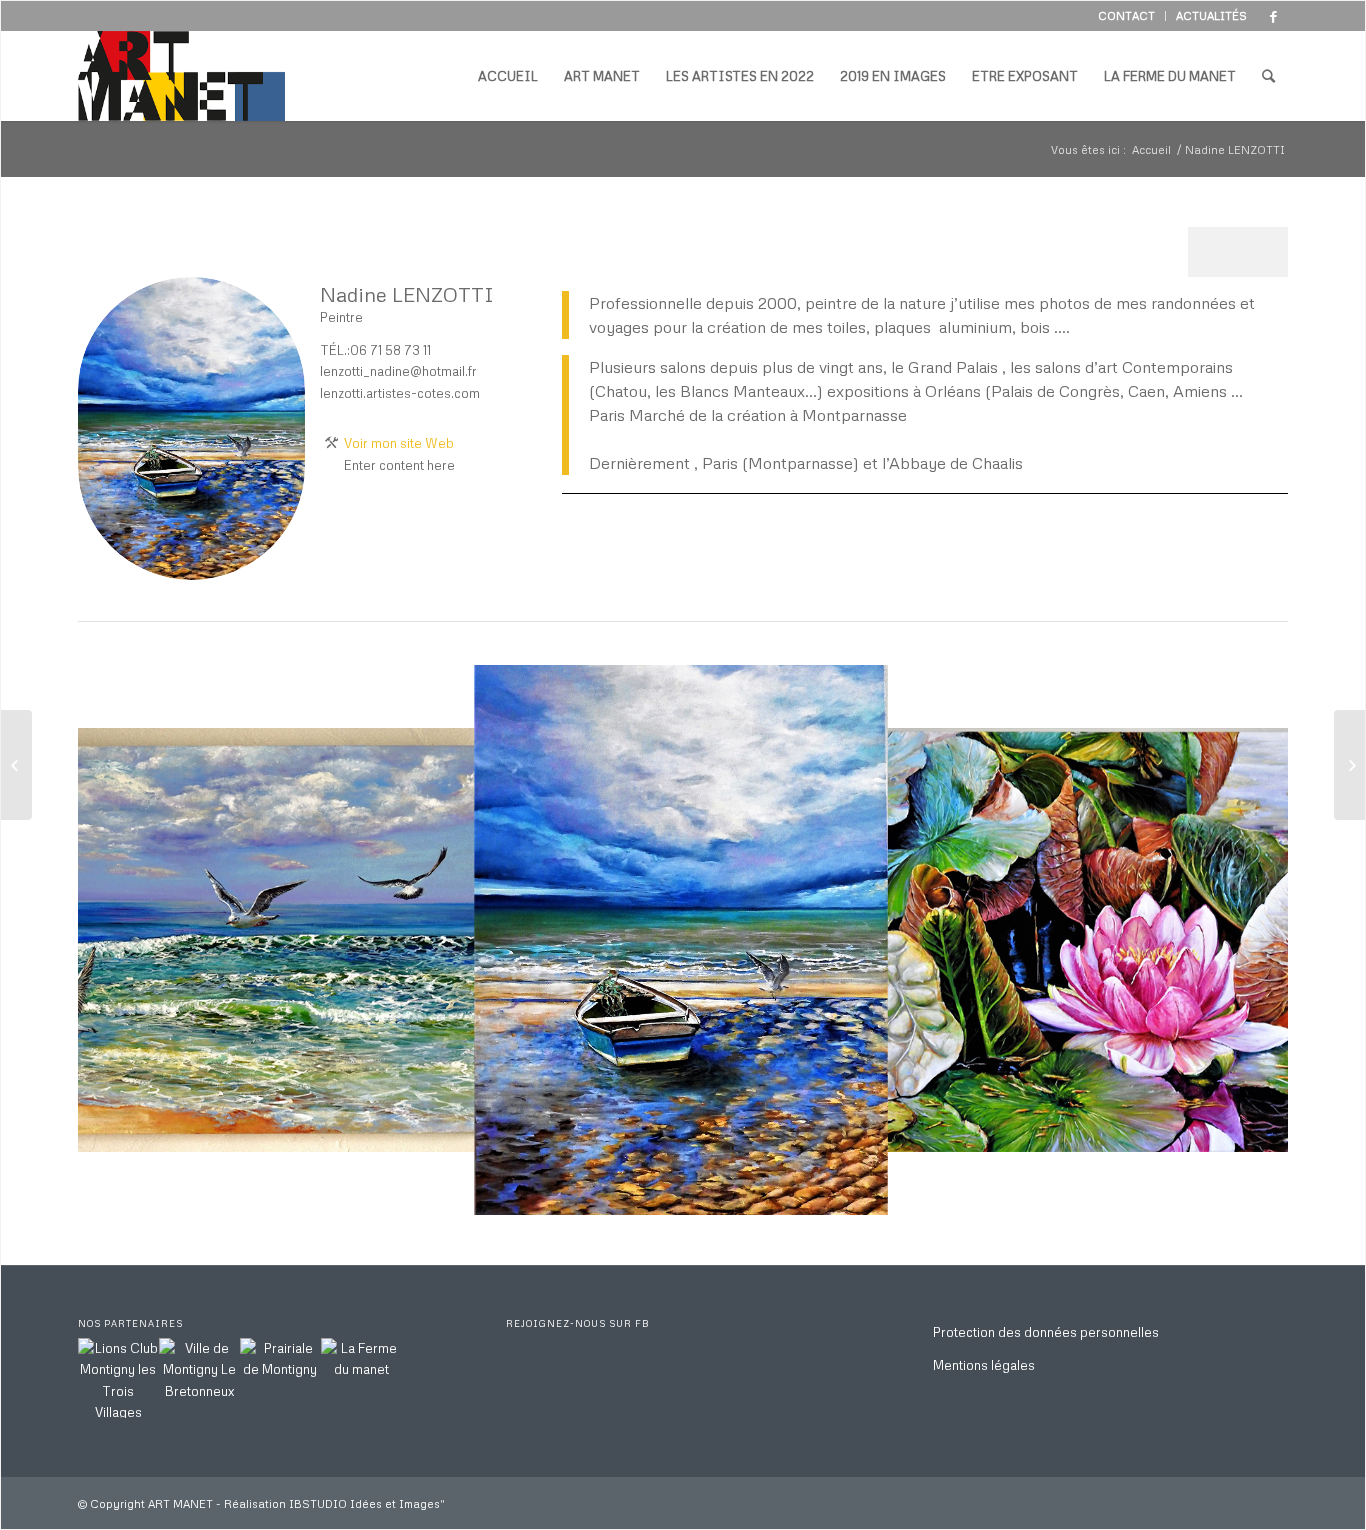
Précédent (123, 940)
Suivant (1243, 940)
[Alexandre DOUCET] (16, 765)
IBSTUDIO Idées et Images (364, 1503)
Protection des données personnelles (1046, 1332)
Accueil (1151, 149)
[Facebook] (1273, 16)
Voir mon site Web (399, 443)
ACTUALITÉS (1211, 15)
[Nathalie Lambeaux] (1349, 765)
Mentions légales (984, 1365)
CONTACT (1126, 15)
